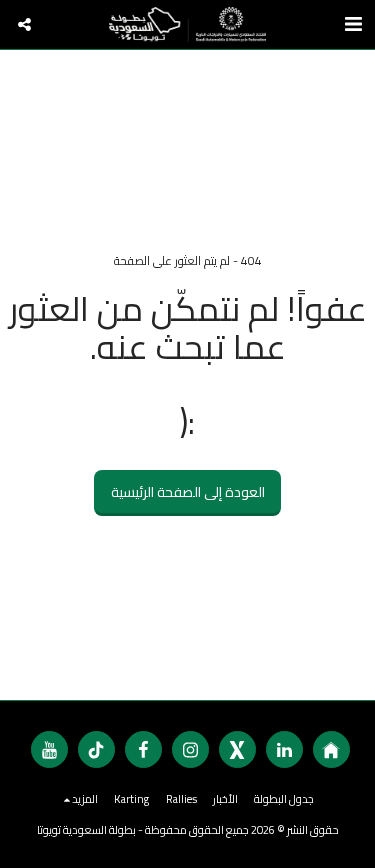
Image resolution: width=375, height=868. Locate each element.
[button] (24, 24)
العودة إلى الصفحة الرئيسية (188, 492)
